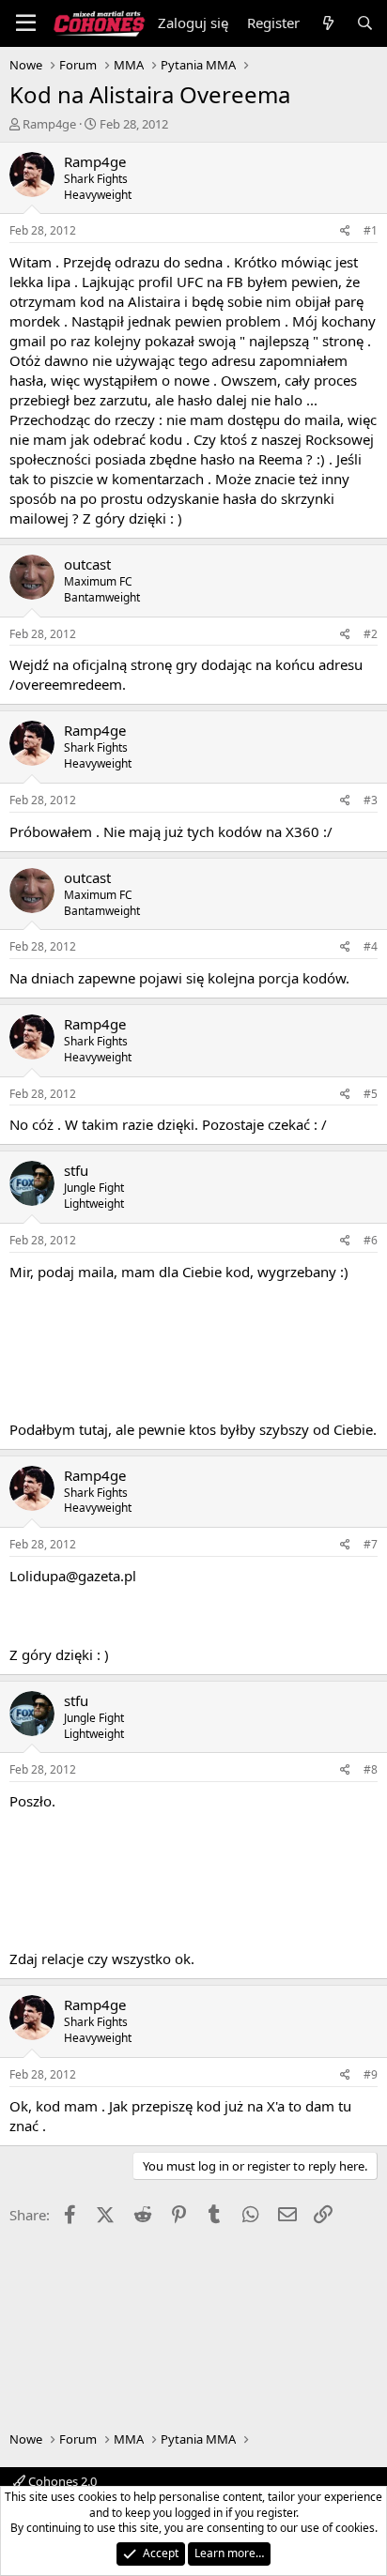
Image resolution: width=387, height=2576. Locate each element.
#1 (371, 230)
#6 (371, 1240)
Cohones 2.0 (61, 2481)
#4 (371, 946)
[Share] (345, 231)
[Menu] (26, 23)
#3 (371, 800)
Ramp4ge (49, 124)
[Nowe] (327, 23)
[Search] (365, 23)
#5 (371, 1094)
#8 (371, 1769)
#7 (371, 1544)
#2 (371, 634)
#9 (371, 2074)
